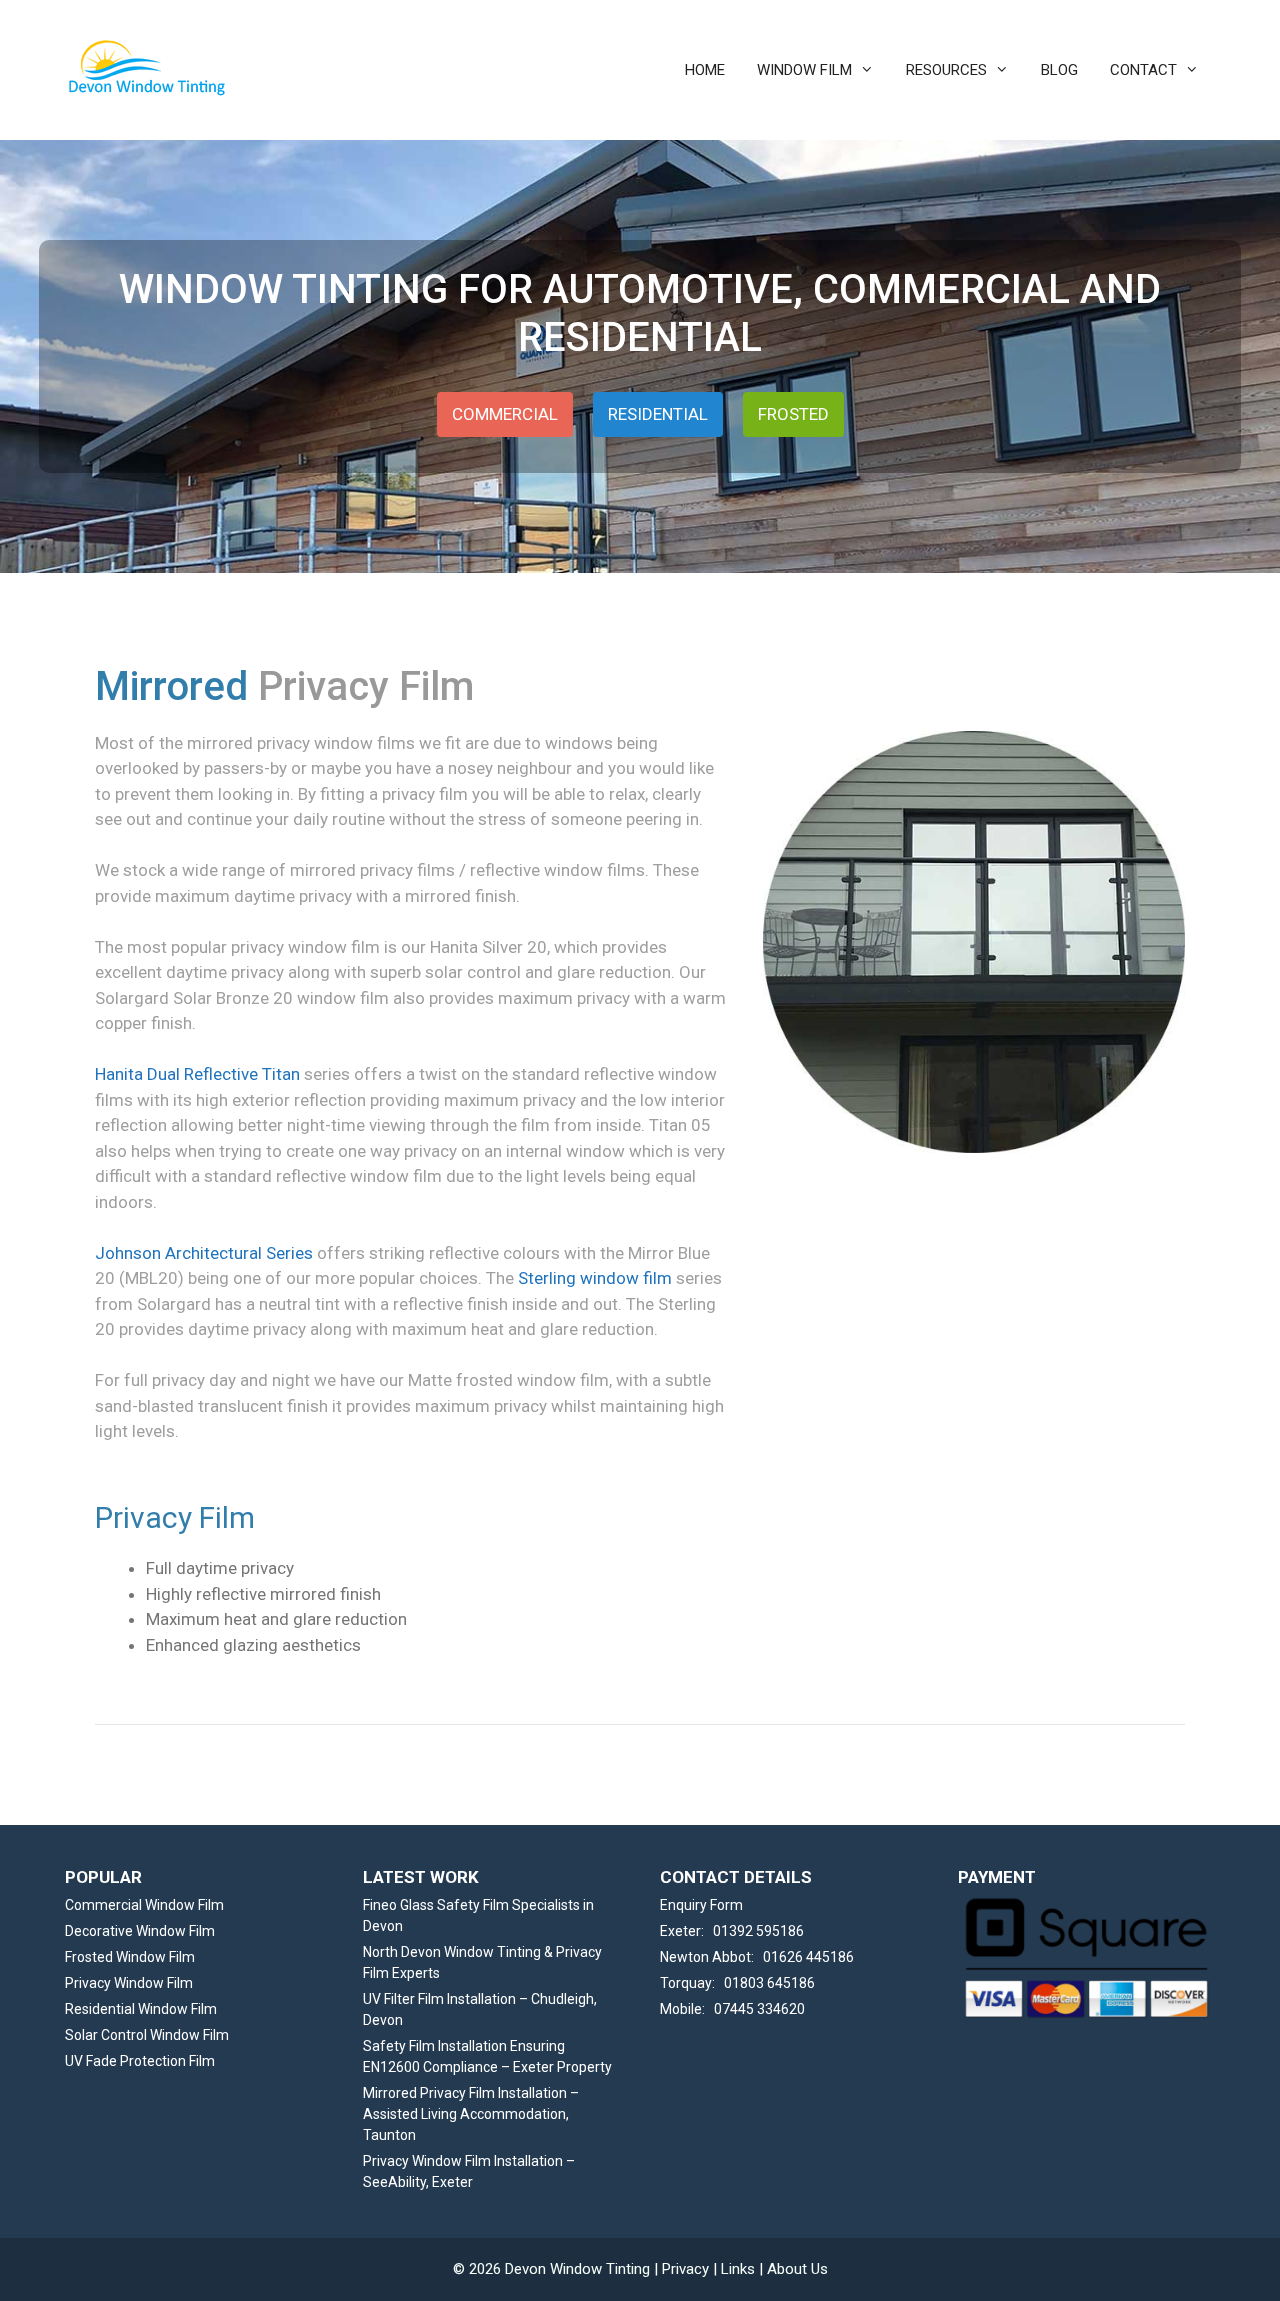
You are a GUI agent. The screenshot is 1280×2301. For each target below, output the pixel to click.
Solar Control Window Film (147, 2035)
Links (738, 2269)
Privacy (685, 2269)
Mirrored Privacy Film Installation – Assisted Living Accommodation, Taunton (471, 2114)
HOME (705, 70)
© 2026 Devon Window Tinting (551, 2269)
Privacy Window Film (129, 1983)
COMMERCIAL (505, 414)
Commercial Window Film (144, 1905)
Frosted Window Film (130, 1957)
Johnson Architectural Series (204, 1253)
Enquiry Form (701, 1905)
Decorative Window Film (140, 1931)
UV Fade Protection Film (140, 2061)
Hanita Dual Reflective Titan (197, 1074)
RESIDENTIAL (658, 414)
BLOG (1059, 70)
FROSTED (793, 414)
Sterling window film (595, 1278)
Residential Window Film (141, 2009)
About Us (797, 2269)
